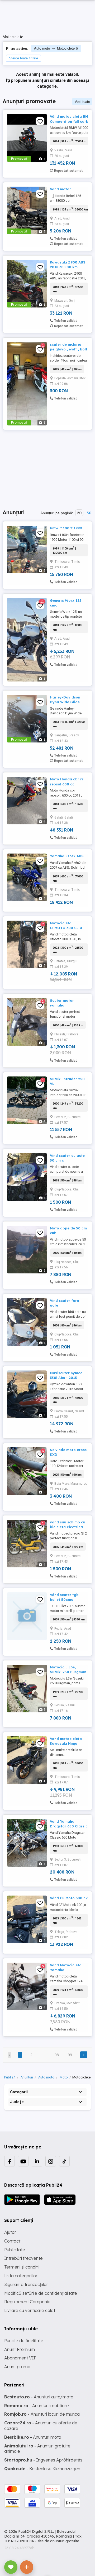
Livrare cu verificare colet (30, 2310)
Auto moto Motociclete (54, 48)
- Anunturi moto (33, 2437)
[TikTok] (64, 2161)
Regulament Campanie (27, 2302)
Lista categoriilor (21, 2276)
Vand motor (60, 189)
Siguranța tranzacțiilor (26, 2284)
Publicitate (15, 2250)
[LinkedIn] (37, 2161)
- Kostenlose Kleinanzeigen (42, 2469)
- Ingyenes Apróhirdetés (43, 2460)
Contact (12, 2241)
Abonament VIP (20, 2358)
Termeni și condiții (22, 2267)
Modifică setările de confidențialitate (41, 2293)
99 (70, 2055)
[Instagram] (51, 2161)
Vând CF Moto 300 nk (69, 1898)
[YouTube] (23, 2161)
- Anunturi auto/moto (39, 2397)
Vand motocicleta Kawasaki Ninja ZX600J (66, 1743)
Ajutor (10, 2232)
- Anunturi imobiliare (37, 2406)
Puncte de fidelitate (24, 2341)
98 (57, 2055)
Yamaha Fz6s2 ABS (67, 856)
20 (79, 513)
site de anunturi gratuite (58, 2541)
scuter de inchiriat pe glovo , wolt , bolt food (69, 349)
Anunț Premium (20, 2349)
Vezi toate (82, 102)
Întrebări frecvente (23, 2258)
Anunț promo (17, 2367)
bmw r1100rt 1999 (66, 528)
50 (89, 513)
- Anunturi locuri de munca (42, 2414)
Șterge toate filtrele (23, 58)
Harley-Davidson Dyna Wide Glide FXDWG (65, 702)
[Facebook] (9, 2161)
